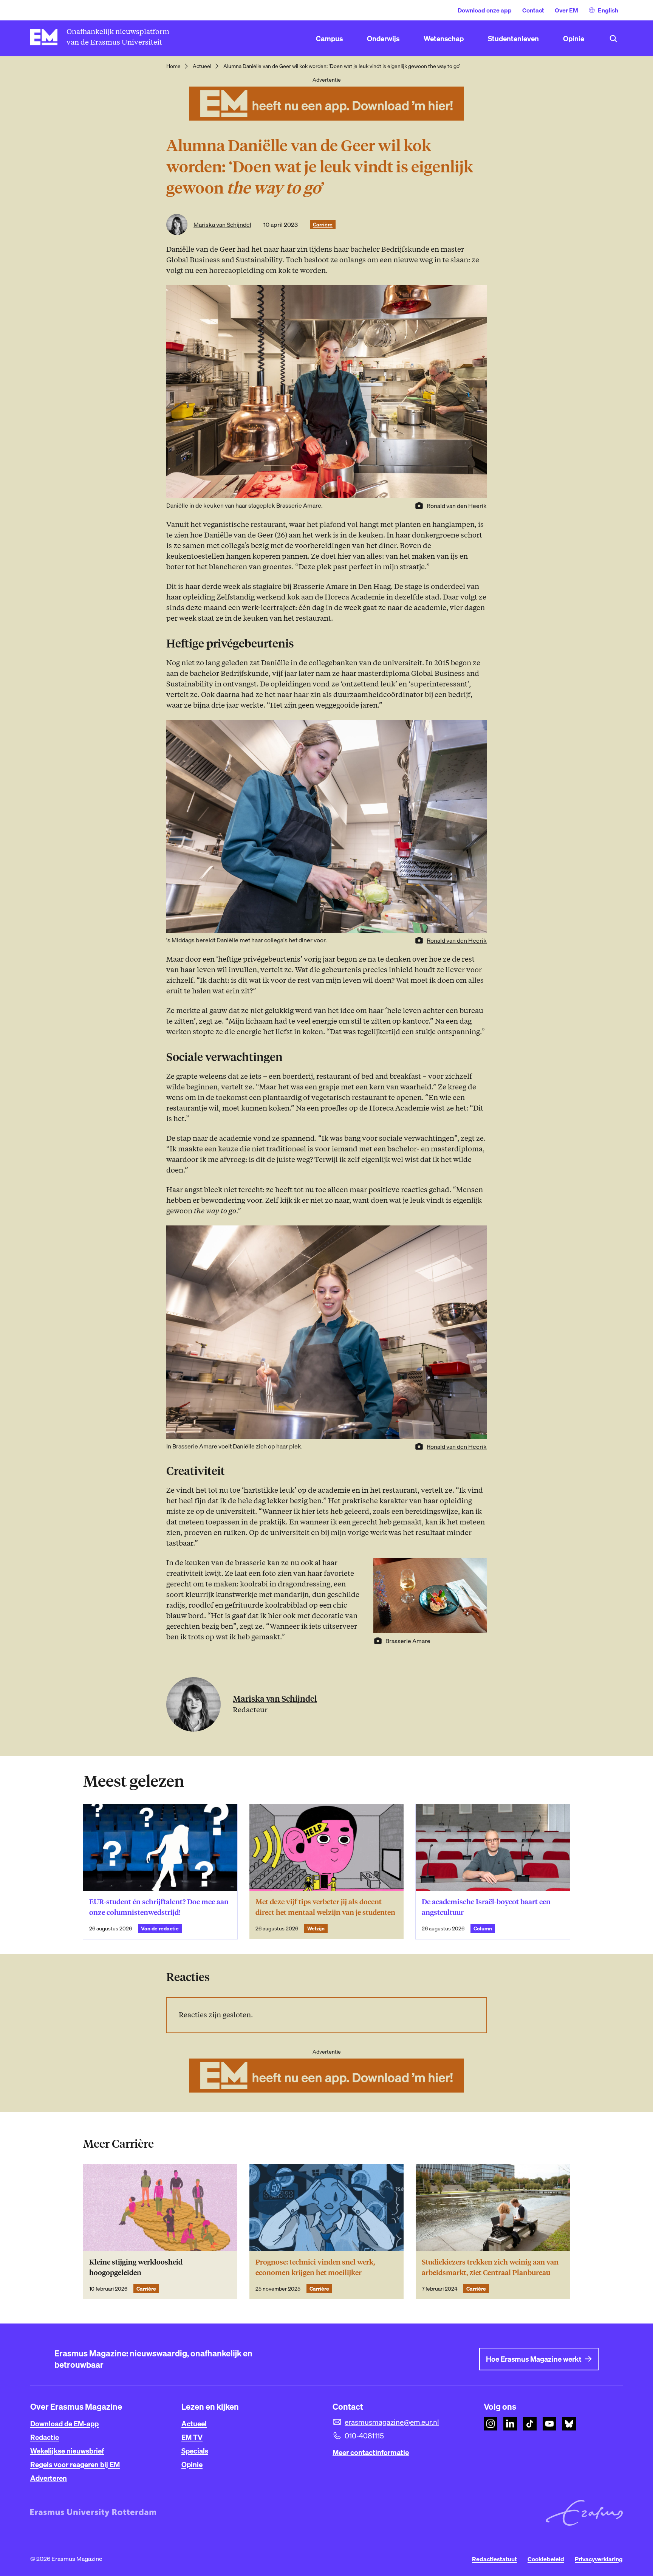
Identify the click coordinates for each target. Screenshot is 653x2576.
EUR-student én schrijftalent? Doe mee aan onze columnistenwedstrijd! (159, 1907)
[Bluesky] (569, 2424)
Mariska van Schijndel (222, 225)
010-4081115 (364, 2436)
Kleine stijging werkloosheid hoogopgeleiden (136, 2267)
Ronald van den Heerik (457, 506)
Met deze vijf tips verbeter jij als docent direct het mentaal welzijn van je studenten (326, 1907)
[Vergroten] (477, 730)
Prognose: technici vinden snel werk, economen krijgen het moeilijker (315, 2267)
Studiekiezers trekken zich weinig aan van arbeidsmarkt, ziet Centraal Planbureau (490, 2267)
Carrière (323, 225)
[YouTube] (549, 2424)
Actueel (202, 66)
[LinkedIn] (510, 2424)
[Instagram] (491, 2424)
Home (173, 66)
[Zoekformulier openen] (613, 39)
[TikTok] (530, 2424)
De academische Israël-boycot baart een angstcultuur (486, 1907)
